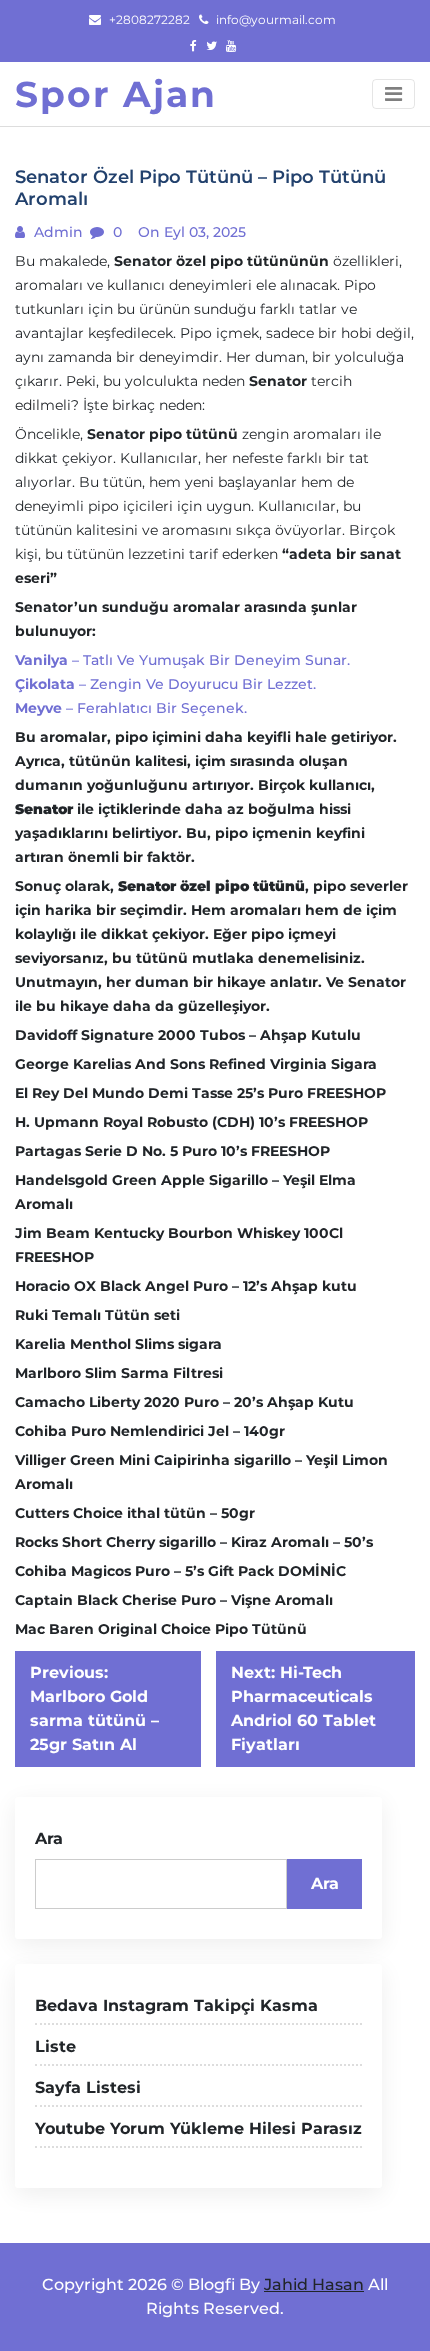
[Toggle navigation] (393, 94)
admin (56, 232)
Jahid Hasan (314, 2284)
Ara (49, 1838)
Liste (55, 2046)
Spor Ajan (116, 94)
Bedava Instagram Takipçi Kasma (176, 2005)
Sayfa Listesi (88, 2087)
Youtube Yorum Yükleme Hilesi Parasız (198, 2128)
